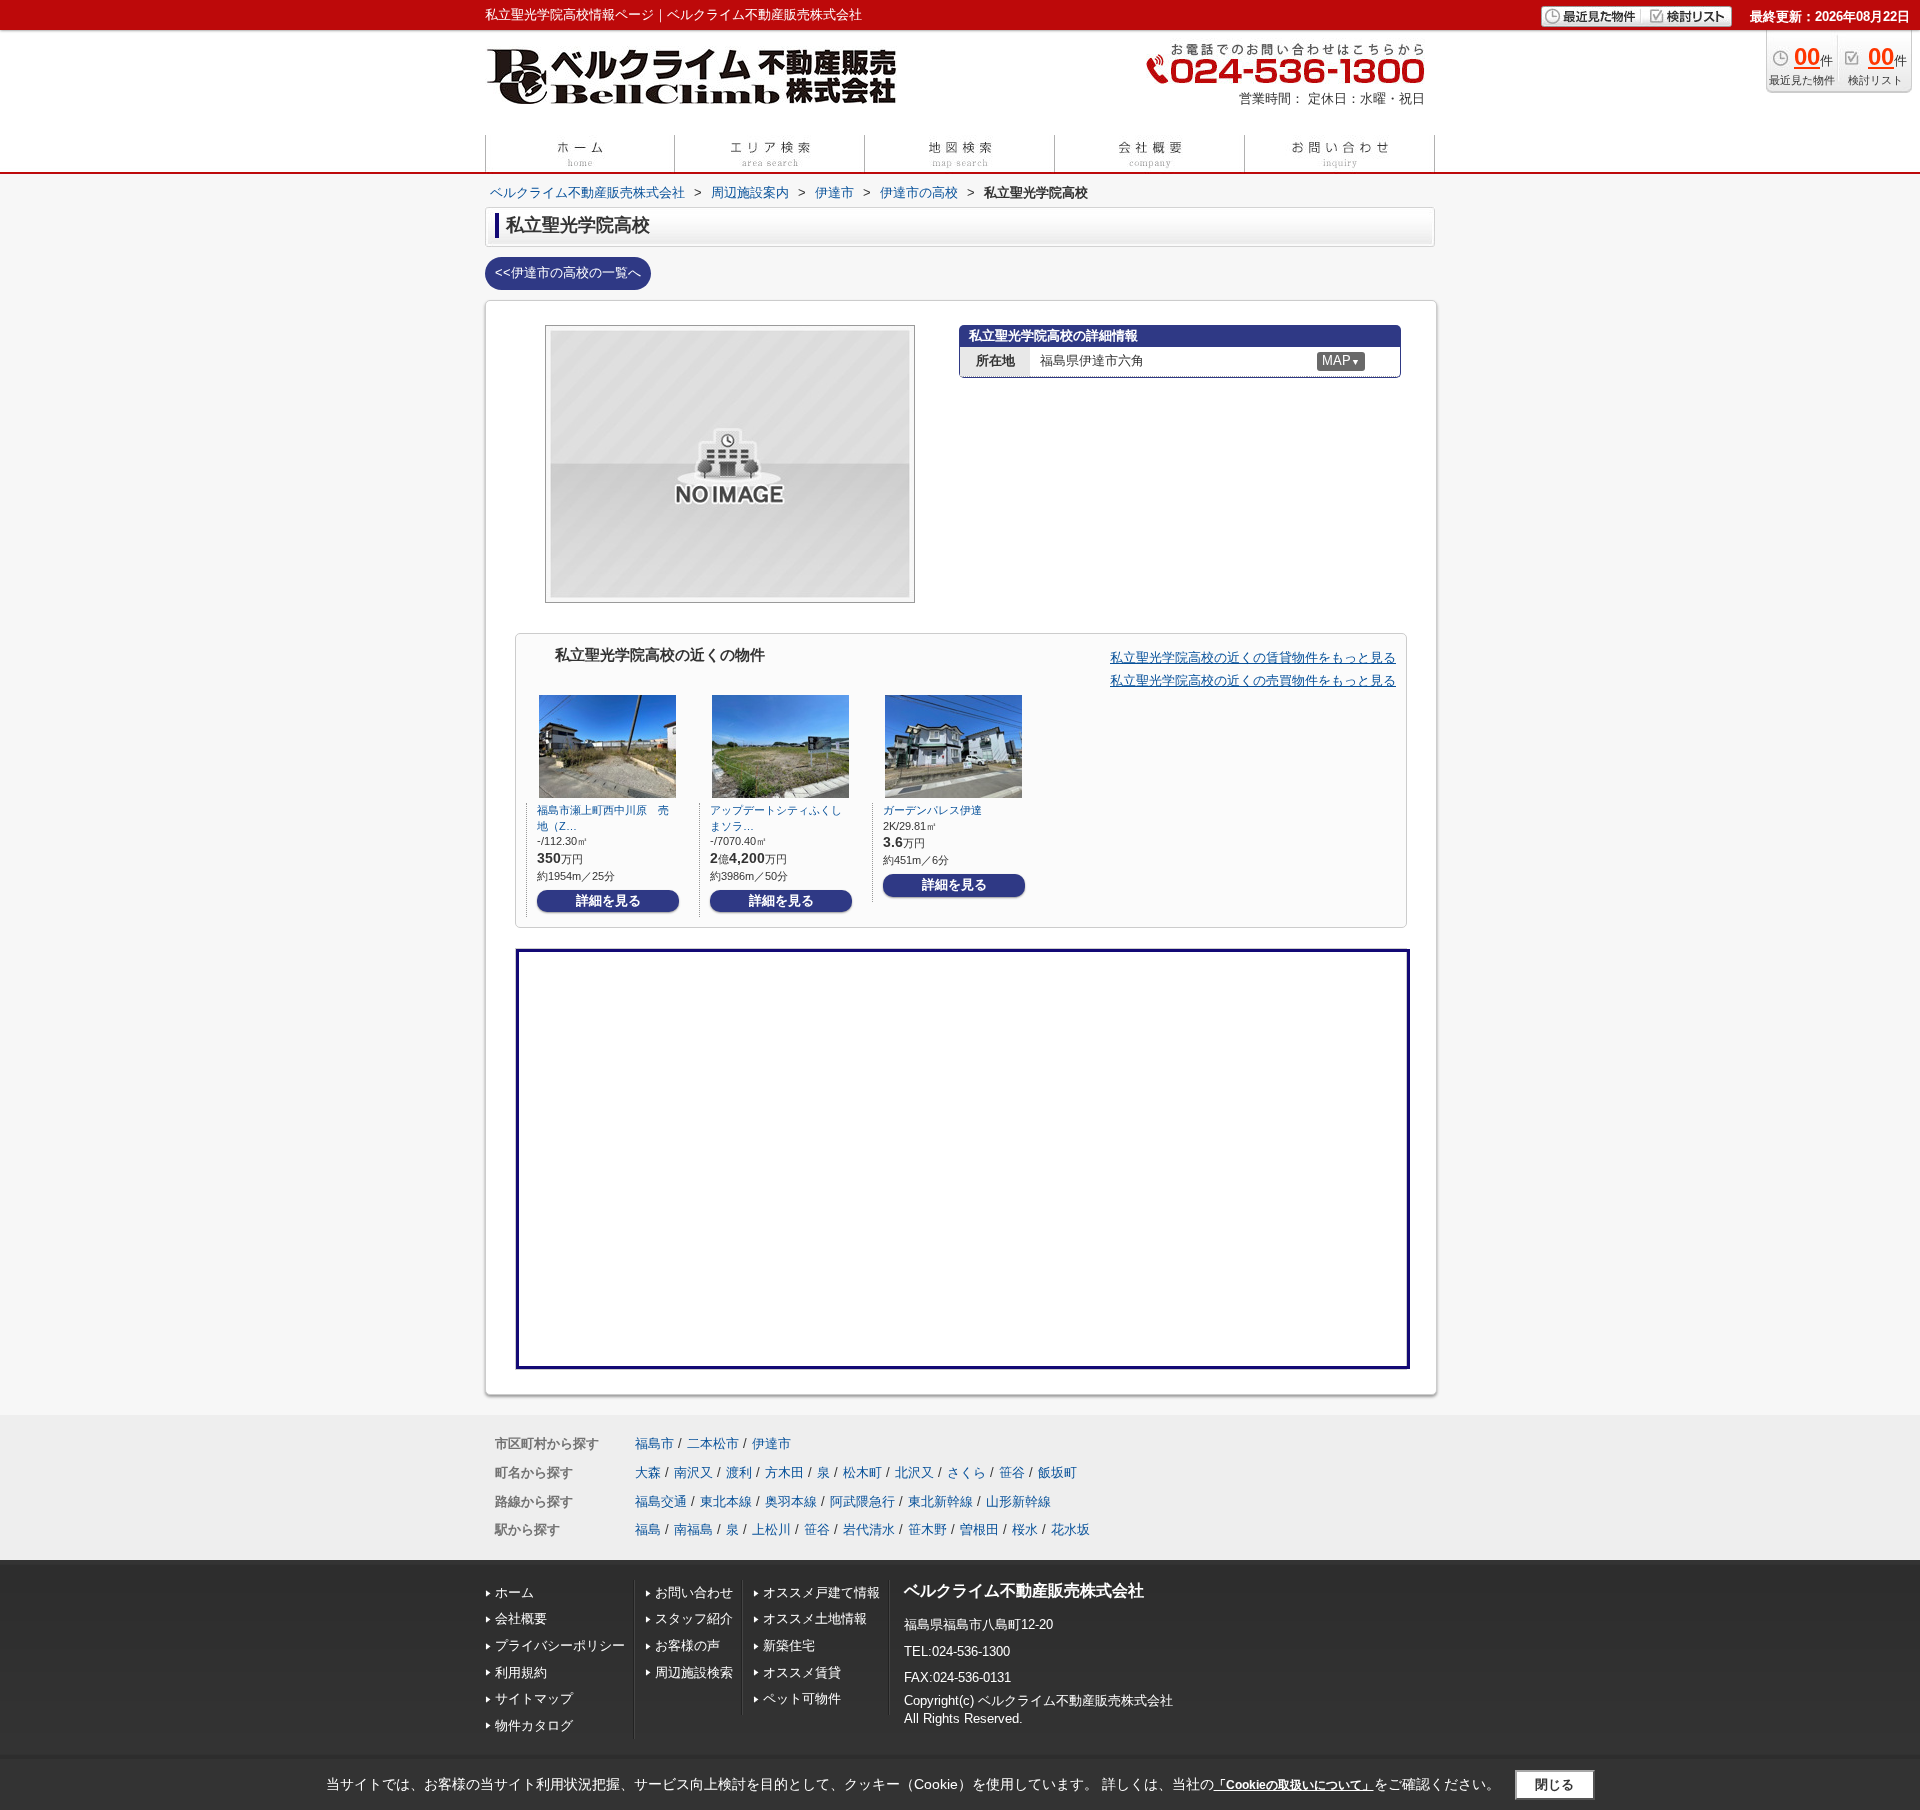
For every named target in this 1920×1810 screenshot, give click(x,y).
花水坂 (1070, 1529)
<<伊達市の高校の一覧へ (568, 272)
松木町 (862, 1472)
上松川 (771, 1529)
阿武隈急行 (862, 1501)
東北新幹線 (940, 1501)
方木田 (784, 1472)
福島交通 (661, 1501)
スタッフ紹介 (694, 1618)
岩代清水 (869, 1529)
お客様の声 (687, 1645)
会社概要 (521, 1618)
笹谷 (1012, 1472)
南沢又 (693, 1472)
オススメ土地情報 (815, 1618)
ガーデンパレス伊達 (932, 810)
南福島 (693, 1529)
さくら (966, 1472)
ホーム (514, 1592)
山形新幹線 (1018, 1501)
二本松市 (713, 1443)
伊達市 (771, 1443)
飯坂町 (1057, 1472)
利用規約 (521, 1672)
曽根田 (979, 1529)
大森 (648, 1472)
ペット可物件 (802, 1698)
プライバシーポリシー (560, 1645)
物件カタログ (534, 1725)
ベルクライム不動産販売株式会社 (1024, 1590)
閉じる (1554, 1784)
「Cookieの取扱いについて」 (1294, 1785)
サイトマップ (534, 1698)
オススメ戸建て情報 (821, 1592)
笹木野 (927, 1529)
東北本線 (726, 1501)
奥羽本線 (791, 1501)
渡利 (739, 1472)
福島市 (654, 1443)
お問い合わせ (694, 1592)
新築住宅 (789, 1645)
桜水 (1025, 1529)
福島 (648, 1529)
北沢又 (914, 1472)
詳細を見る (608, 900)
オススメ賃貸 (802, 1672)
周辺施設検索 (694, 1672)
